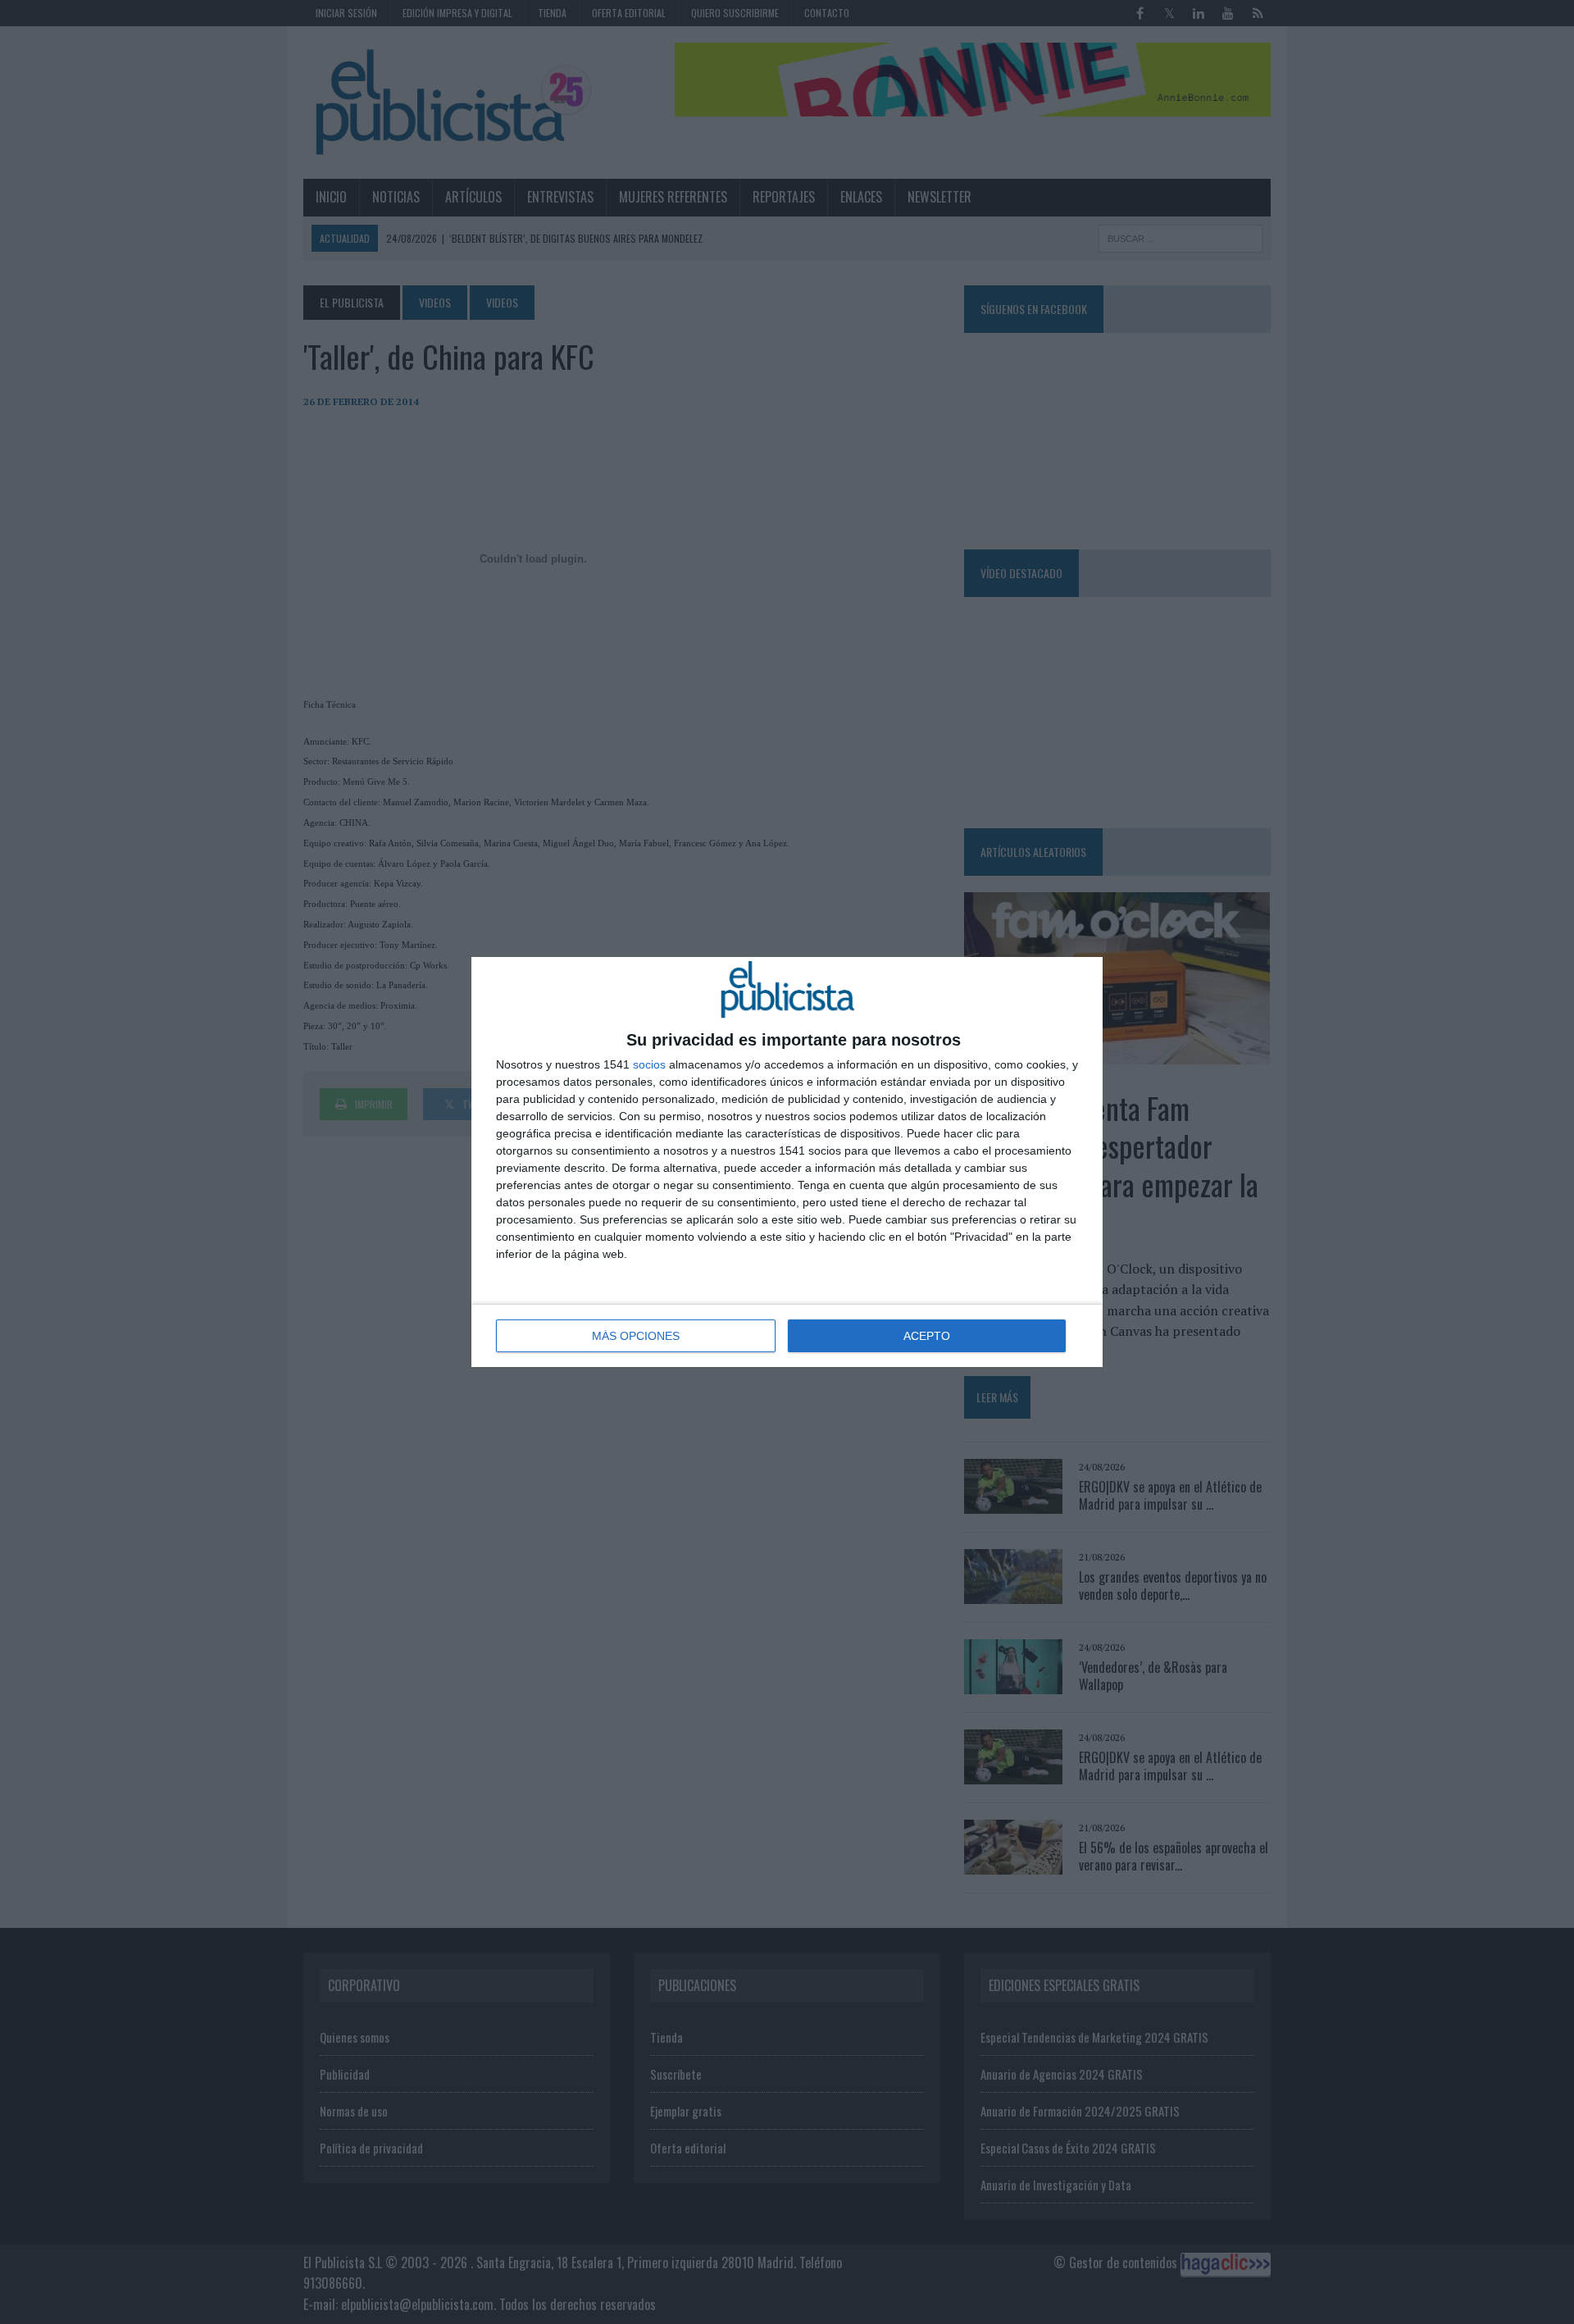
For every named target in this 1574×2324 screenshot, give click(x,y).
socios (649, 1064)
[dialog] (787, 1162)
